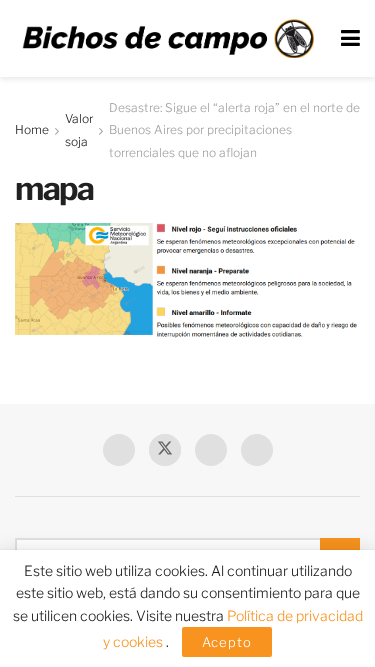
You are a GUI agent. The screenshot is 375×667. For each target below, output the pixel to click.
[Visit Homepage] (168, 38)
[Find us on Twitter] (165, 450)
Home (32, 129)
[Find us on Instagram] (257, 450)
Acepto (227, 642)
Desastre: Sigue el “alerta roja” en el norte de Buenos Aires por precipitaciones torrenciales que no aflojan (234, 130)
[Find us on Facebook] (119, 450)
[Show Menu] (350, 38)
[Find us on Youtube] (211, 450)
